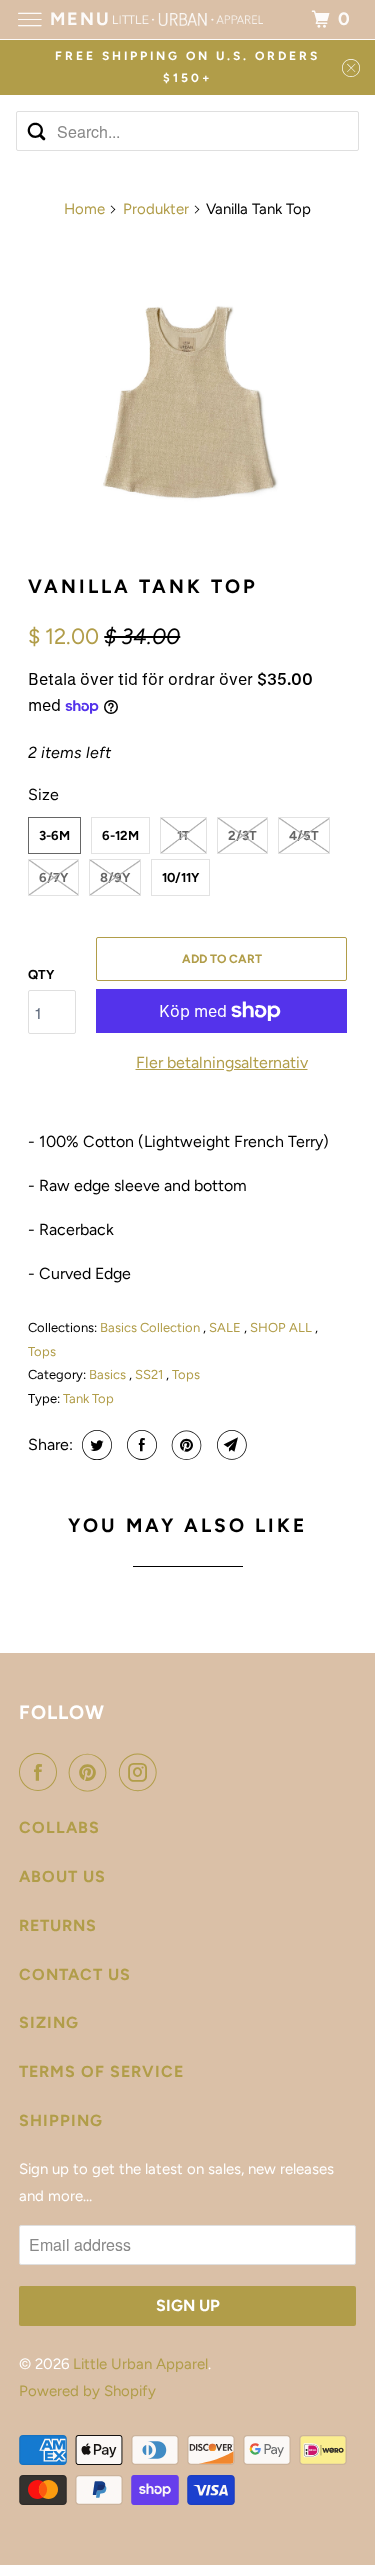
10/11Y (180, 877)
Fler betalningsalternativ (222, 1062)
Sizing (49, 2022)
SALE (226, 1327)
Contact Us (75, 1974)
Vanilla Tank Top (143, 586)
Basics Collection (151, 1327)
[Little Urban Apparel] (188, 19)
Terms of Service (101, 2071)
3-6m (54, 835)
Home (84, 209)
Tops (42, 1351)
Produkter (156, 209)
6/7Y (53, 877)
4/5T (304, 835)
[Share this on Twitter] (94, 1445)
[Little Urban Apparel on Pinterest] (92, 1772)
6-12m (120, 835)
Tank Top (88, 1398)
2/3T (242, 835)
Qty (41, 974)
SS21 (150, 1374)
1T (183, 835)
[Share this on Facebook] (139, 1445)
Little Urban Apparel (140, 2364)
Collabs (59, 1827)
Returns (58, 1925)
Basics (109, 1374)
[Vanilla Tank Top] (187, 398)
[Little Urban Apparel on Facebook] (42, 1772)
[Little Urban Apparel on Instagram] (142, 1772)
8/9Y (115, 877)
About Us (62, 1876)
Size (43, 794)
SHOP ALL (282, 1327)
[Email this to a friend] (229, 1445)
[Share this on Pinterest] (184, 1445)
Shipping (61, 2120)
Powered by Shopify (87, 2391)
